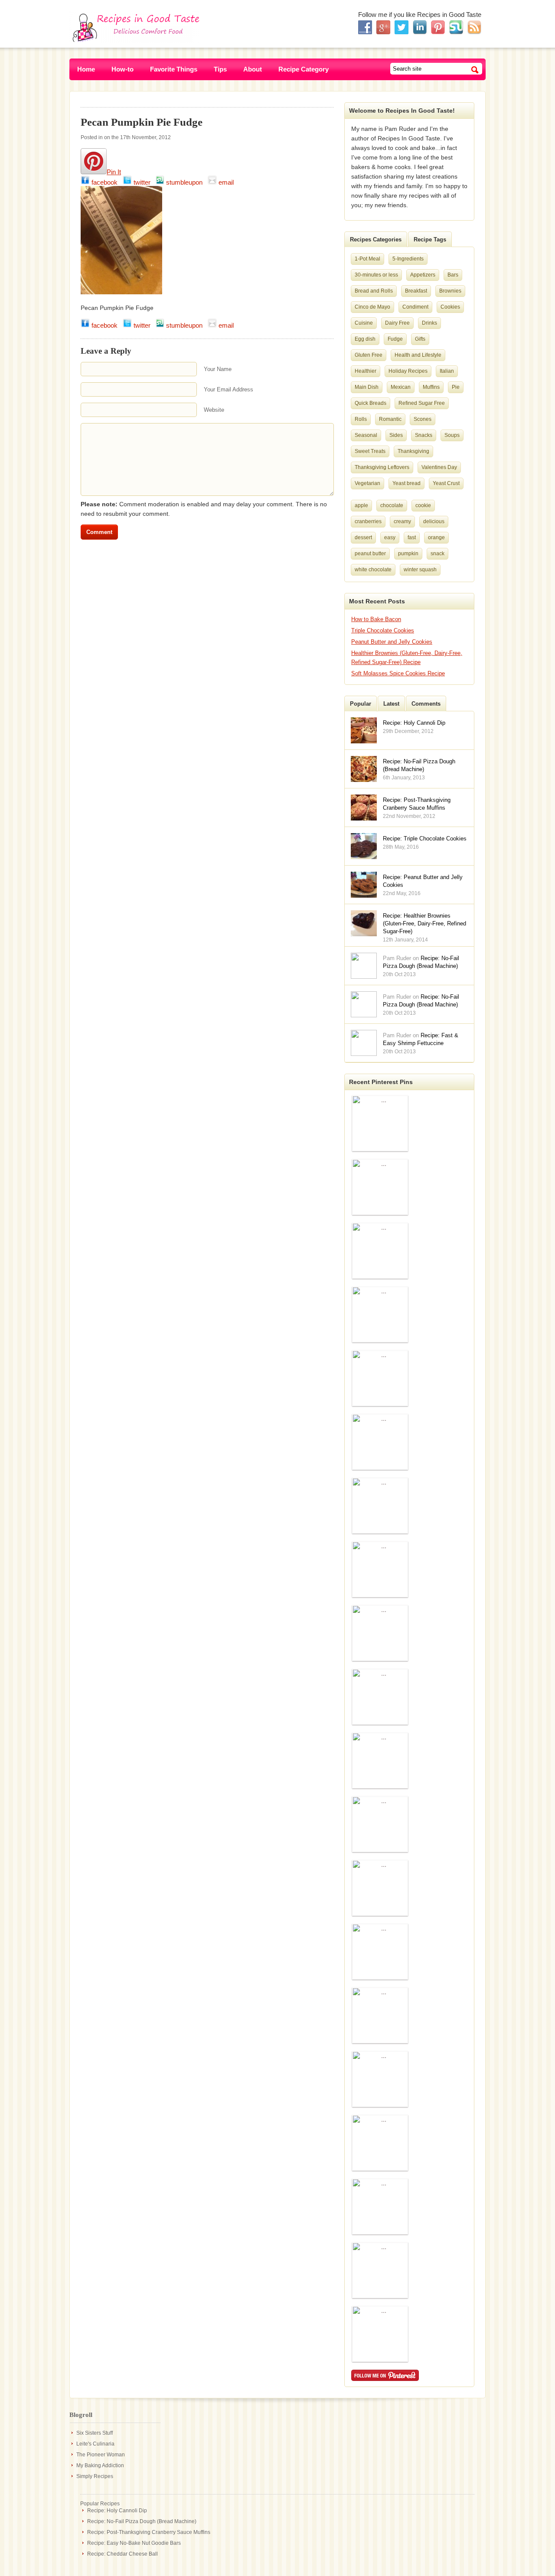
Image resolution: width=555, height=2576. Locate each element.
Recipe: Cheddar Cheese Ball (122, 2554)
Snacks (424, 435)
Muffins (431, 387)
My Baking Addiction (100, 2465)
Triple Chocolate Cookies (383, 630)
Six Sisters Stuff (95, 2433)
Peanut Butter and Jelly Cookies (392, 642)
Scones (423, 419)
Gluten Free (369, 355)
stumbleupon (186, 182)
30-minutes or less (376, 275)
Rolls (361, 419)
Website (214, 410)
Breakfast (416, 291)
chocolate (392, 505)
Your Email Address (229, 389)
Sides (396, 435)
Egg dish (365, 339)
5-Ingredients (408, 259)
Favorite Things (174, 69)
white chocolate (373, 570)
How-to (122, 69)
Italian (447, 371)
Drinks (429, 323)
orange (436, 537)
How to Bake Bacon (376, 619)
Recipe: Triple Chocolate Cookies (425, 839)
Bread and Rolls (374, 291)
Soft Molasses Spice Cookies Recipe (398, 673)
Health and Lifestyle (418, 355)
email (227, 182)
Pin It (114, 172)
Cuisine (364, 323)
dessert (363, 537)
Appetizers (423, 275)
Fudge (395, 339)
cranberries (368, 521)
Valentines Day (439, 467)
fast (412, 537)
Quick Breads (371, 403)
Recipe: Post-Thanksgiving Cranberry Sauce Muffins (149, 2532)
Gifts (420, 339)
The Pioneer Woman (101, 2455)
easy (390, 537)
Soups (452, 435)
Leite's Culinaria (95, 2444)
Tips (220, 69)
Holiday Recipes (408, 371)
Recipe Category (304, 69)
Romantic (390, 419)
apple (361, 505)
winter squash (420, 570)
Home (86, 69)
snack (437, 554)
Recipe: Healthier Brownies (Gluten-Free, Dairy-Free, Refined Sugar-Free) (424, 923)
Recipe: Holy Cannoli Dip (414, 723)
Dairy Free (397, 323)
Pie (456, 387)
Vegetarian (367, 483)
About (253, 69)
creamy (402, 521)
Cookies (450, 307)
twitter (144, 182)
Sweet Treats (370, 451)
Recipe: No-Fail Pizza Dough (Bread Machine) (142, 2521)
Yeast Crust (446, 483)
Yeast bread (406, 483)
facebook (106, 182)
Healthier (366, 371)
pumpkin (408, 554)
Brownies (450, 291)
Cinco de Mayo (372, 307)
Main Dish (367, 387)
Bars (453, 275)
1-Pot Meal (367, 259)
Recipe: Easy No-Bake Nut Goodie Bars (134, 2543)
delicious (434, 521)
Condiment (415, 307)
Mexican (401, 387)
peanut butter (370, 554)
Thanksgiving (413, 451)
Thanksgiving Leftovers (382, 467)
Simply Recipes (95, 2476)
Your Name (218, 369)
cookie (423, 505)
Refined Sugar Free (422, 403)
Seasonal (366, 435)
